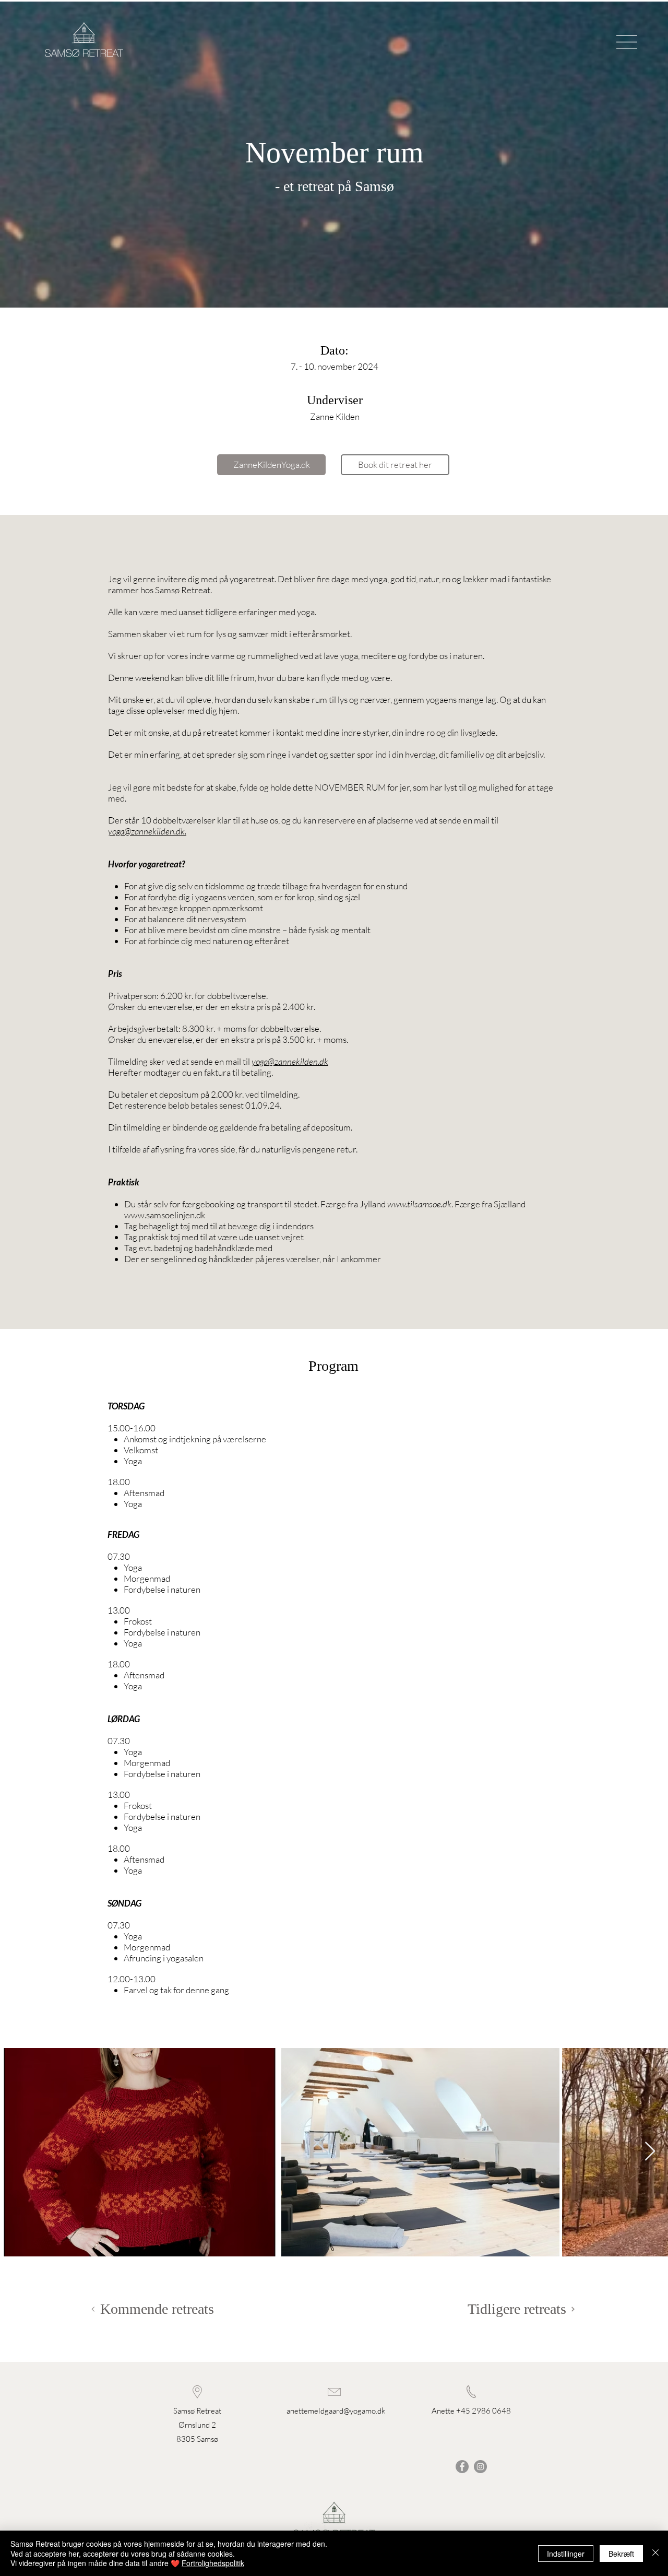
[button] (627, 42)
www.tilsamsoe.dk (419, 1204)
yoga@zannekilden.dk (146, 831)
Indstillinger (566, 2554)
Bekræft (621, 2554)
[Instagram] (480, 2467)
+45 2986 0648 (484, 2411)
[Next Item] (650, 2152)
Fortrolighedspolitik (213, 2563)
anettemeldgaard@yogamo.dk (336, 2411)
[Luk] (655, 2553)
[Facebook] (462, 2467)
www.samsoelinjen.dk (165, 1215)
